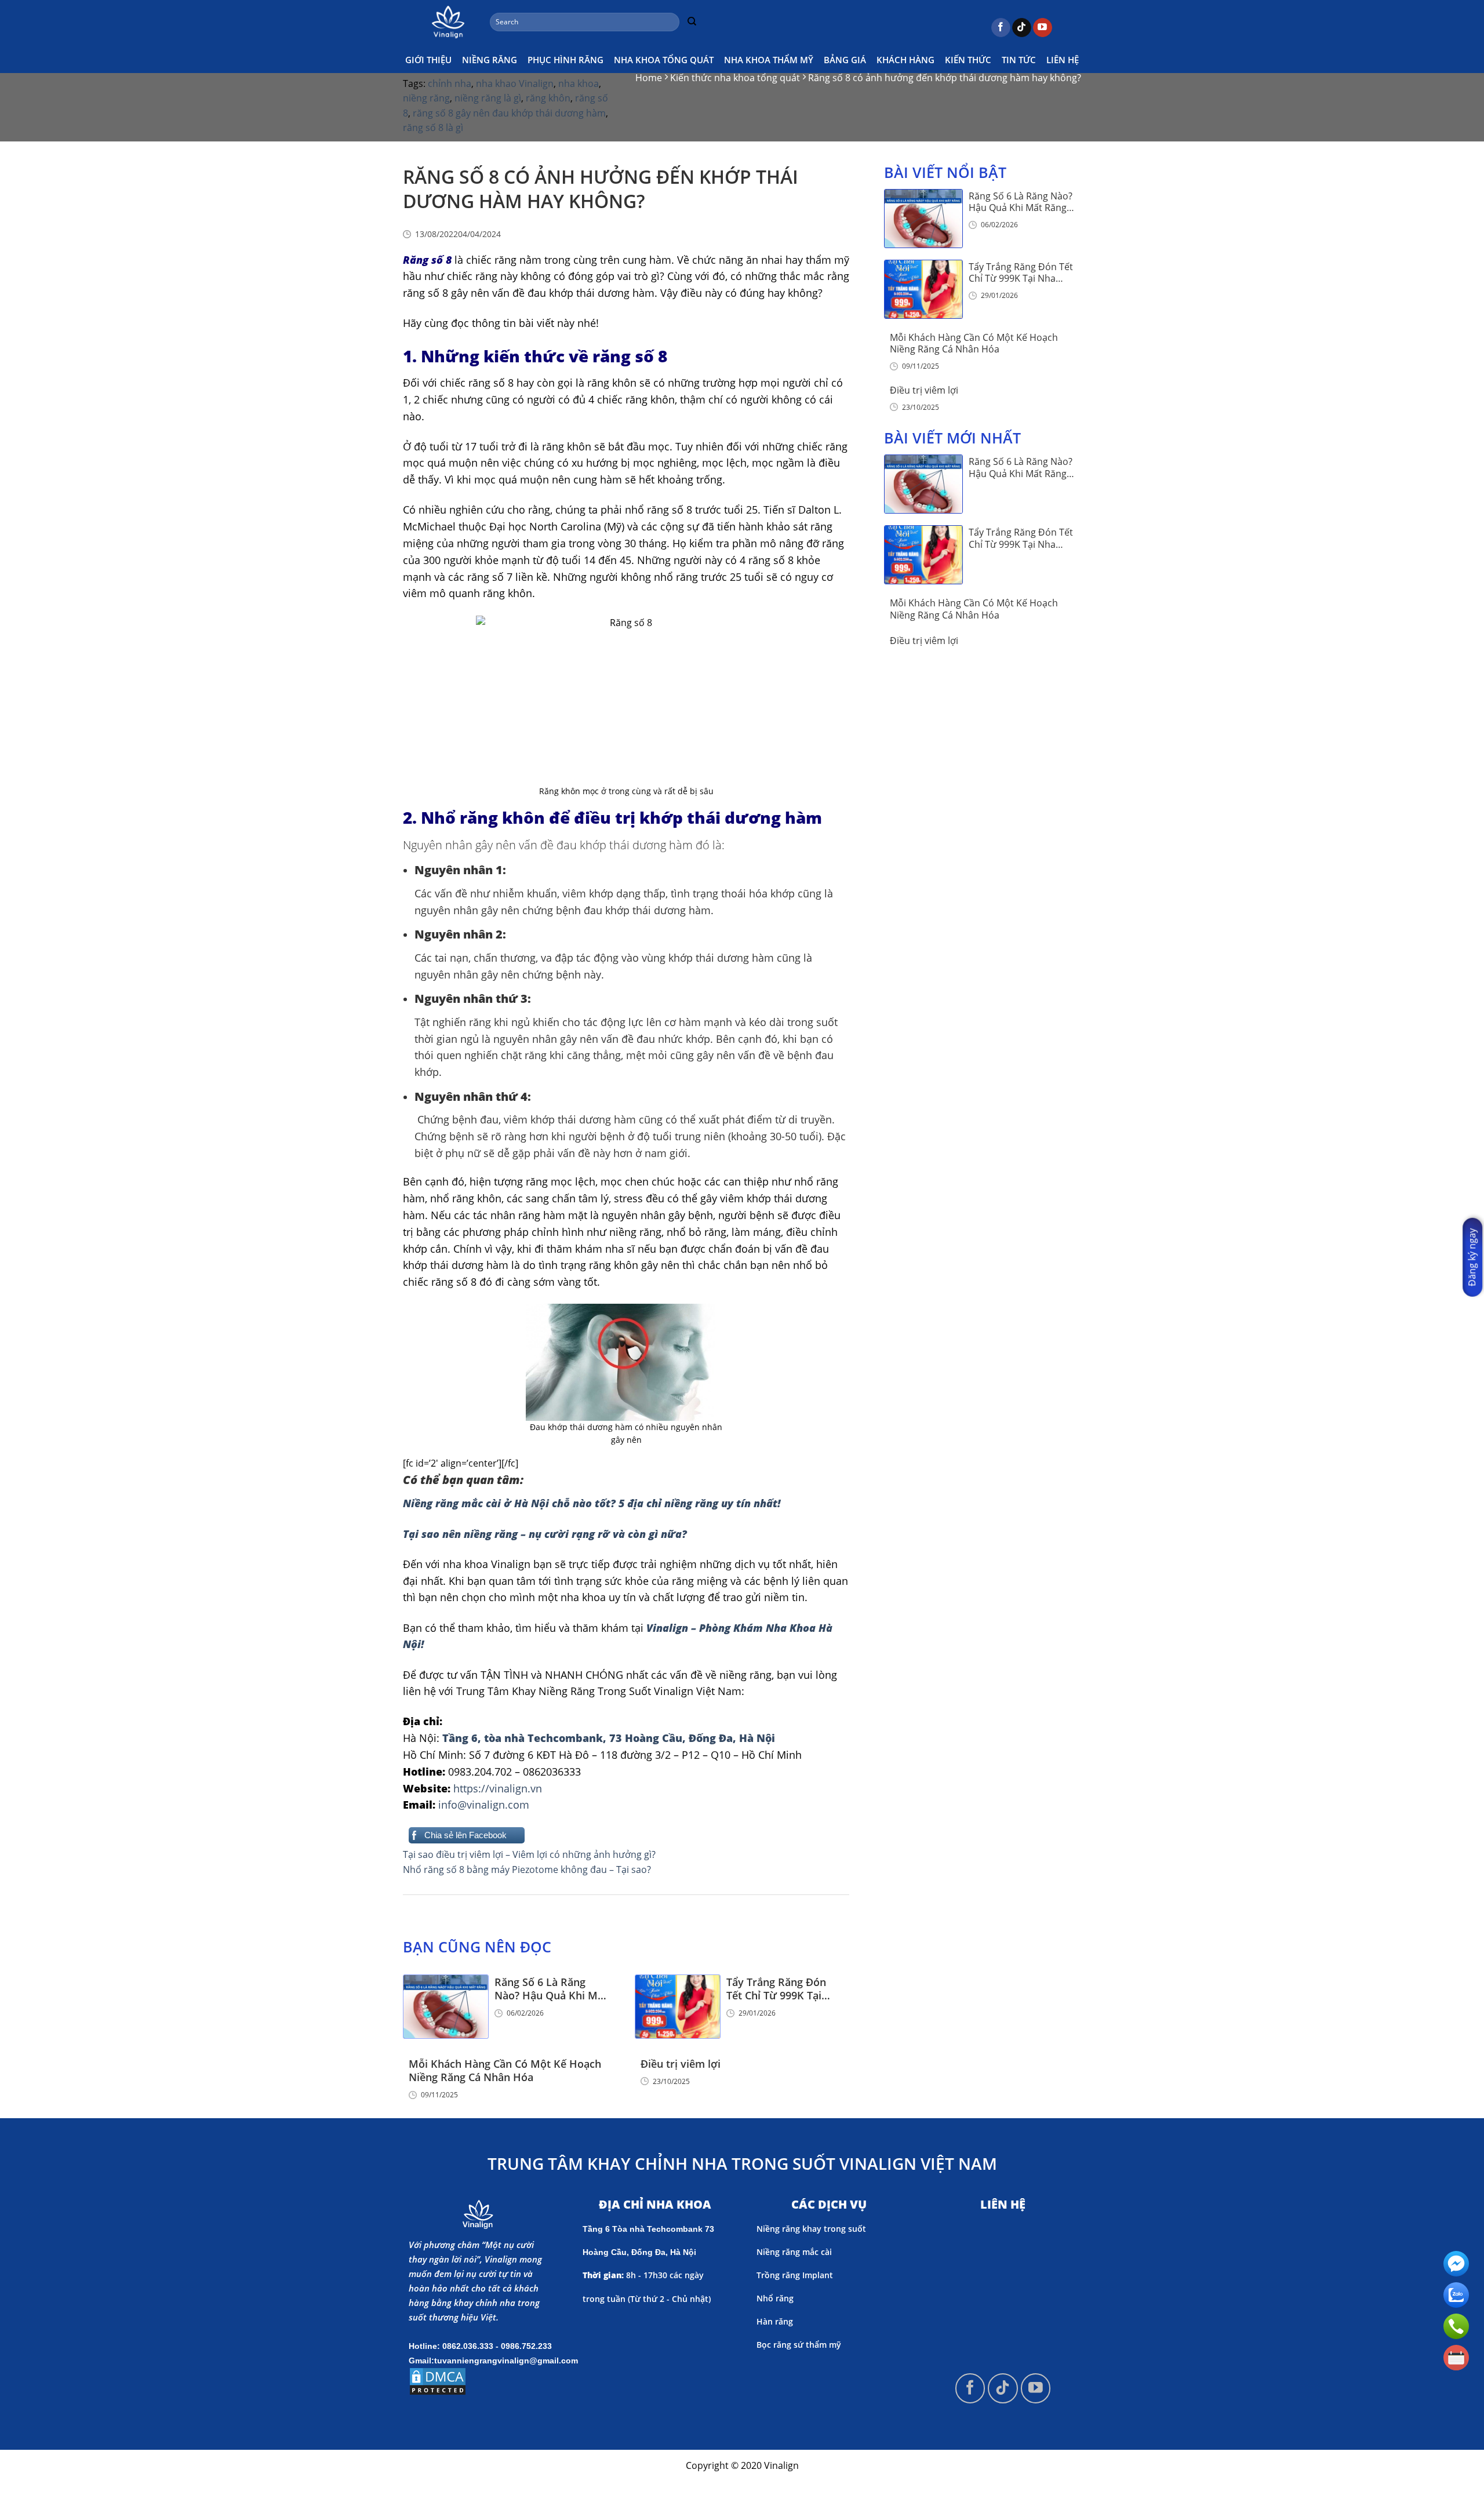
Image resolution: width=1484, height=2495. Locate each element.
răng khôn (548, 98)
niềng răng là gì (488, 98)
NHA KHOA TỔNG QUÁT (664, 60)
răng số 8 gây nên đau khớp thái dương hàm (509, 113)
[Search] (692, 22)
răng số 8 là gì (433, 128)
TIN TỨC (1019, 60)
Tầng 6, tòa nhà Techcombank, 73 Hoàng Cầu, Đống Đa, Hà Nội (609, 1738)
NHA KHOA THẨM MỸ (769, 60)
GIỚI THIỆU (428, 60)
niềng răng (426, 98)
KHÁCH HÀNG (905, 60)
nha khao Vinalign (515, 83)
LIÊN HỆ (1063, 60)
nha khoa (579, 83)
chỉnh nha (450, 83)
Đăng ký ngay (1472, 1257)
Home (649, 78)
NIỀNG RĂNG (490, 60)
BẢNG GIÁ (845, 60)
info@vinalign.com (484, 1805)
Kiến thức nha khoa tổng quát (735, 78)
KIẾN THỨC (968, 60)
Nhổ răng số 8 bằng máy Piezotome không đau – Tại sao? (527, 1870)
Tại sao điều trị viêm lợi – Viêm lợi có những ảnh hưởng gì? (529, 1854)
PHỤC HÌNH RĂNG (565, 60)
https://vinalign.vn (498, 1788)
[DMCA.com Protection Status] (438, 2380)
